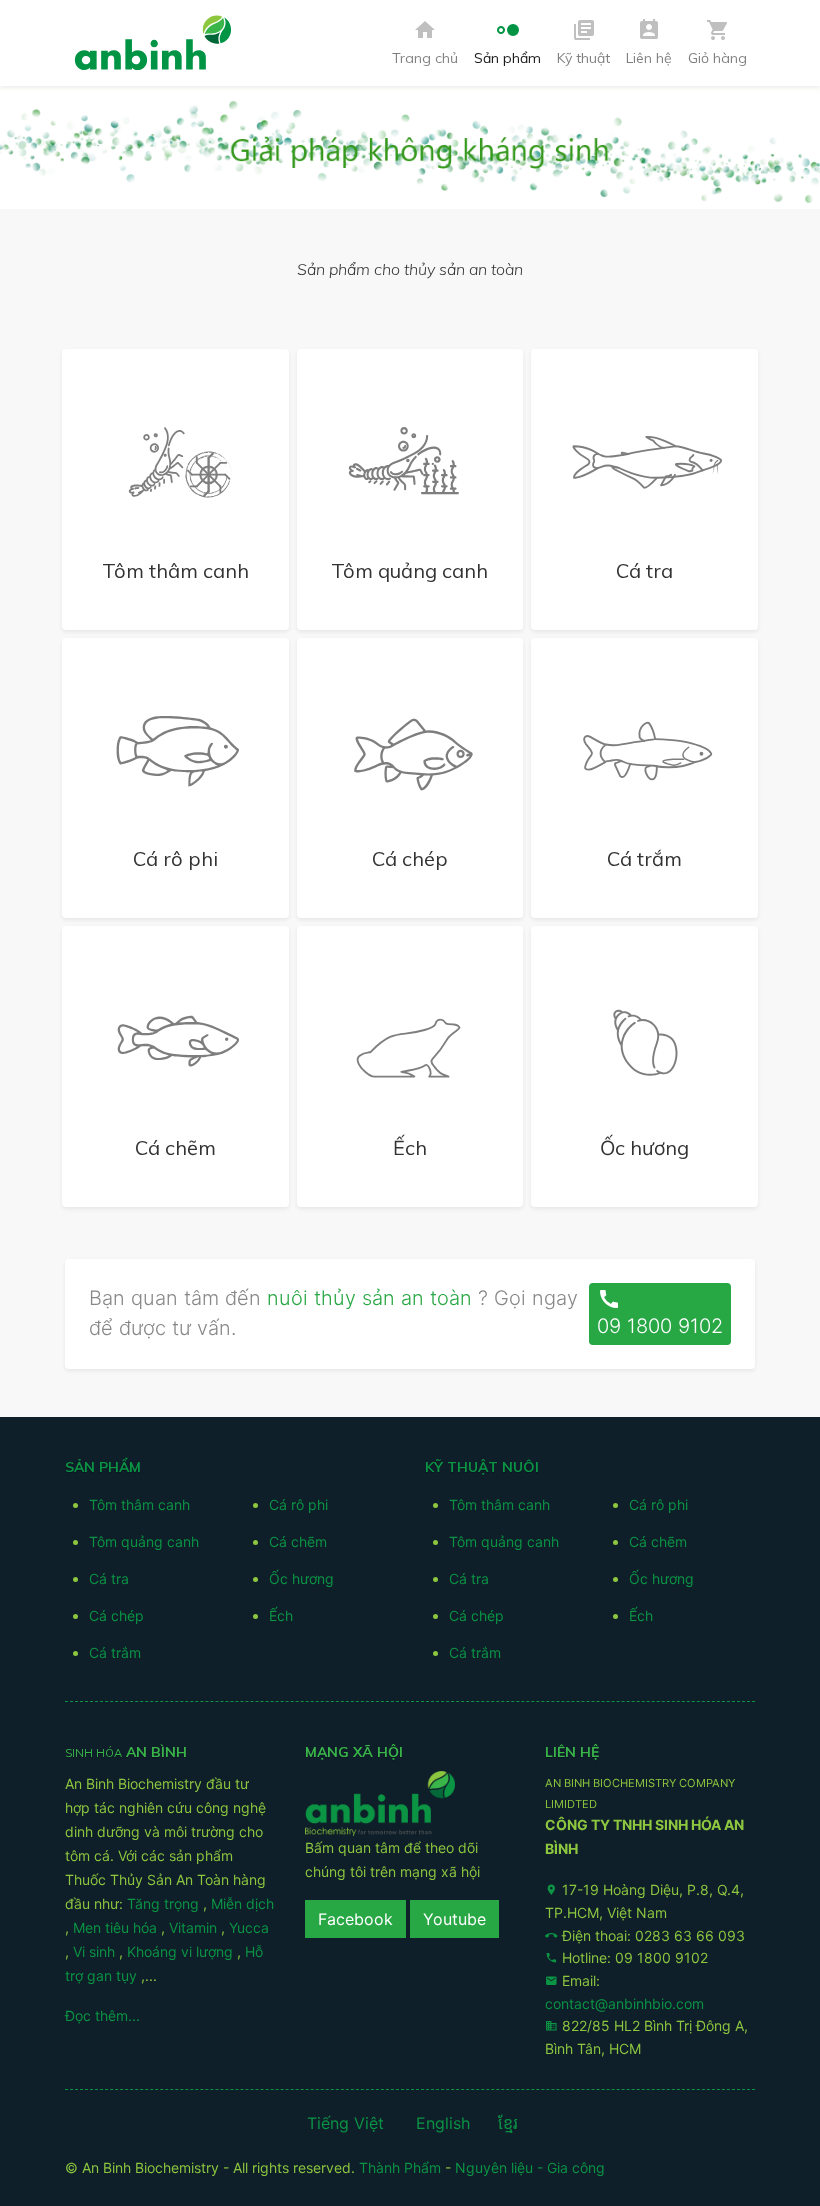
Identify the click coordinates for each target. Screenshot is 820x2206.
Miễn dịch (242, 1903)
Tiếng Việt (345, 2123)
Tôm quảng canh (144, 1541)
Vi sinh (96, 1951)
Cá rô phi (298, 1504)
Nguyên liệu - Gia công (530, 2167)
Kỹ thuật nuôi (482, 1467)
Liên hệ (649, 42)
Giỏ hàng (717, 42)
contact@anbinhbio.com (624, 2002)
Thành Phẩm (400, 2167)
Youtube (454, 1919)
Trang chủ (425, 42)
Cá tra (109, 1578)
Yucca (249, 1927)
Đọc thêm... (102, 2015)
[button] (507, 43)
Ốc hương (301, 1578)
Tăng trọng (165, 1903)
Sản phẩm (507, 42)
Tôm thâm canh (139, 1504)
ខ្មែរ (508, 2123)
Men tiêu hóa (117, 1927)
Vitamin (195, 1927)
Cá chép (116, 1615)
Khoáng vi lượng (182, 1951)
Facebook (355, 1919)
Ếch (281, 1615)
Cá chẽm (298, 1541)
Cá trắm (115, 1652)
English (443, 2123)
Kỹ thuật (583, 42)
